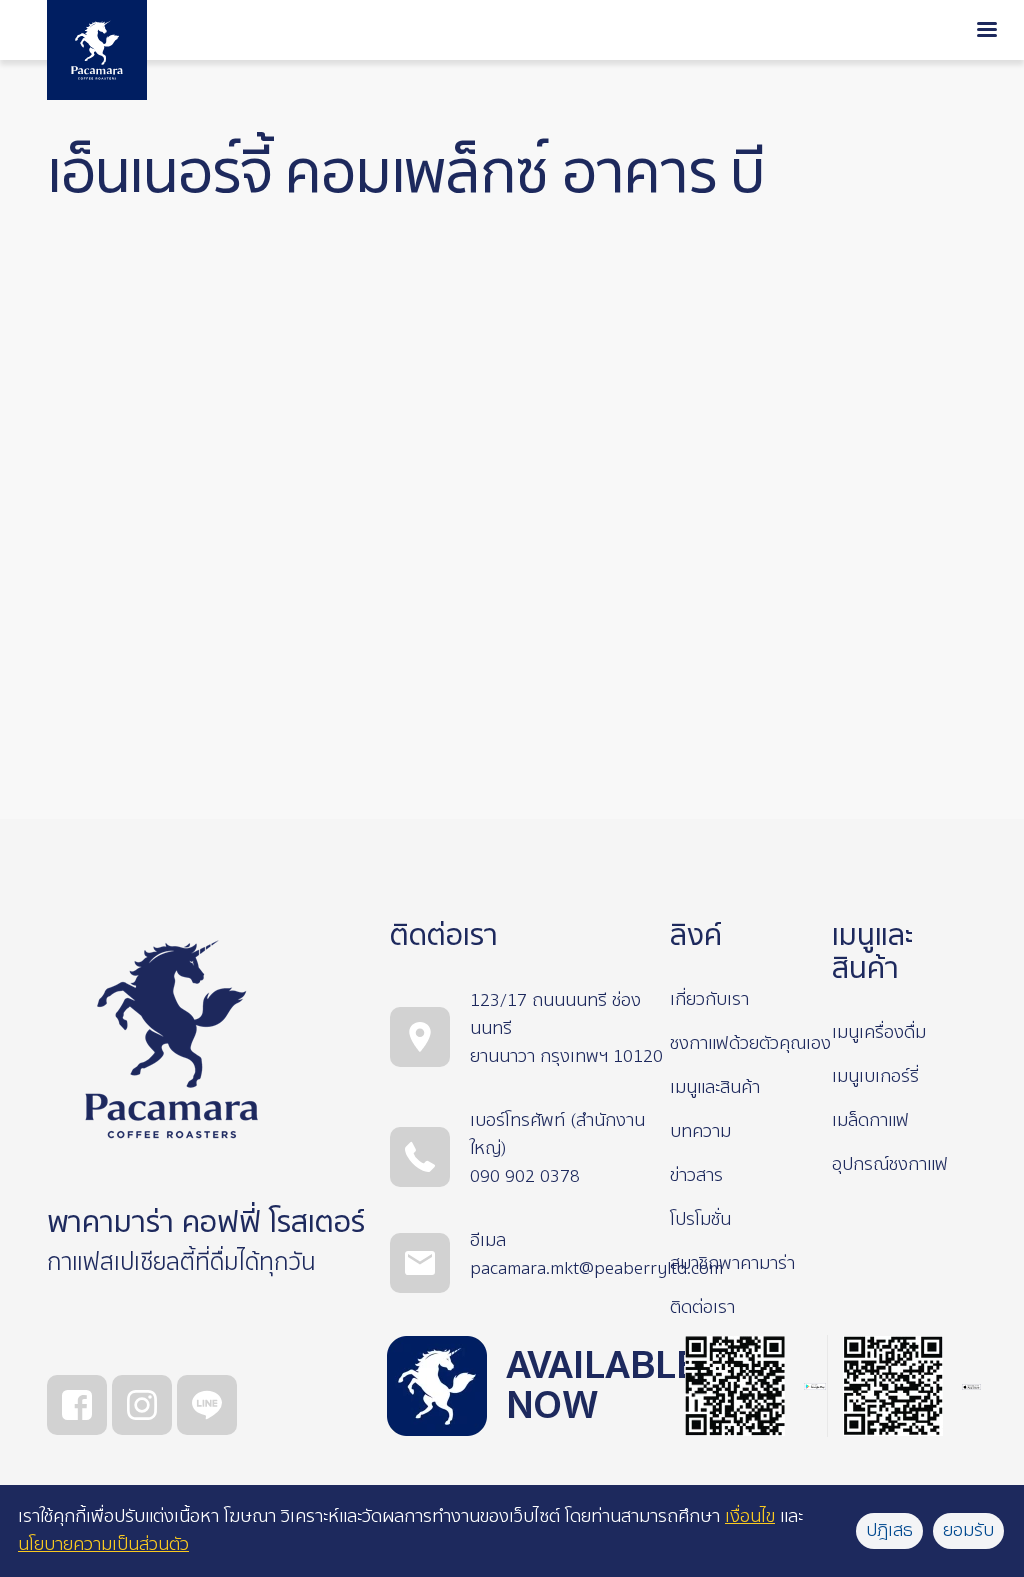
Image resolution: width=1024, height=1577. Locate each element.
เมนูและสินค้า (715, 1087)
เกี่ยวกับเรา (709, 999)
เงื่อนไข (750, 1516)
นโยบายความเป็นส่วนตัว (103, 1544)
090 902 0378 (525, 1176)
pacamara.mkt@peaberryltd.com (596, 1268)
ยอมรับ (968, 1530)
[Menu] (987, 31)
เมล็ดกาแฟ (870, 1120)
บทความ (700, 1131)
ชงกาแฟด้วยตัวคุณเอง (750, 1043)
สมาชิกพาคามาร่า (732, 1263)
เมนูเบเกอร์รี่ (875, 1076)
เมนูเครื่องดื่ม (879, 1032)
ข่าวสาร (696, 1175)
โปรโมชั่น (700, 1219)
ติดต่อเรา (702, 1307)
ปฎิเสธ (889, 1530)
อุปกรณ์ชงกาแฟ (890, 1164)
